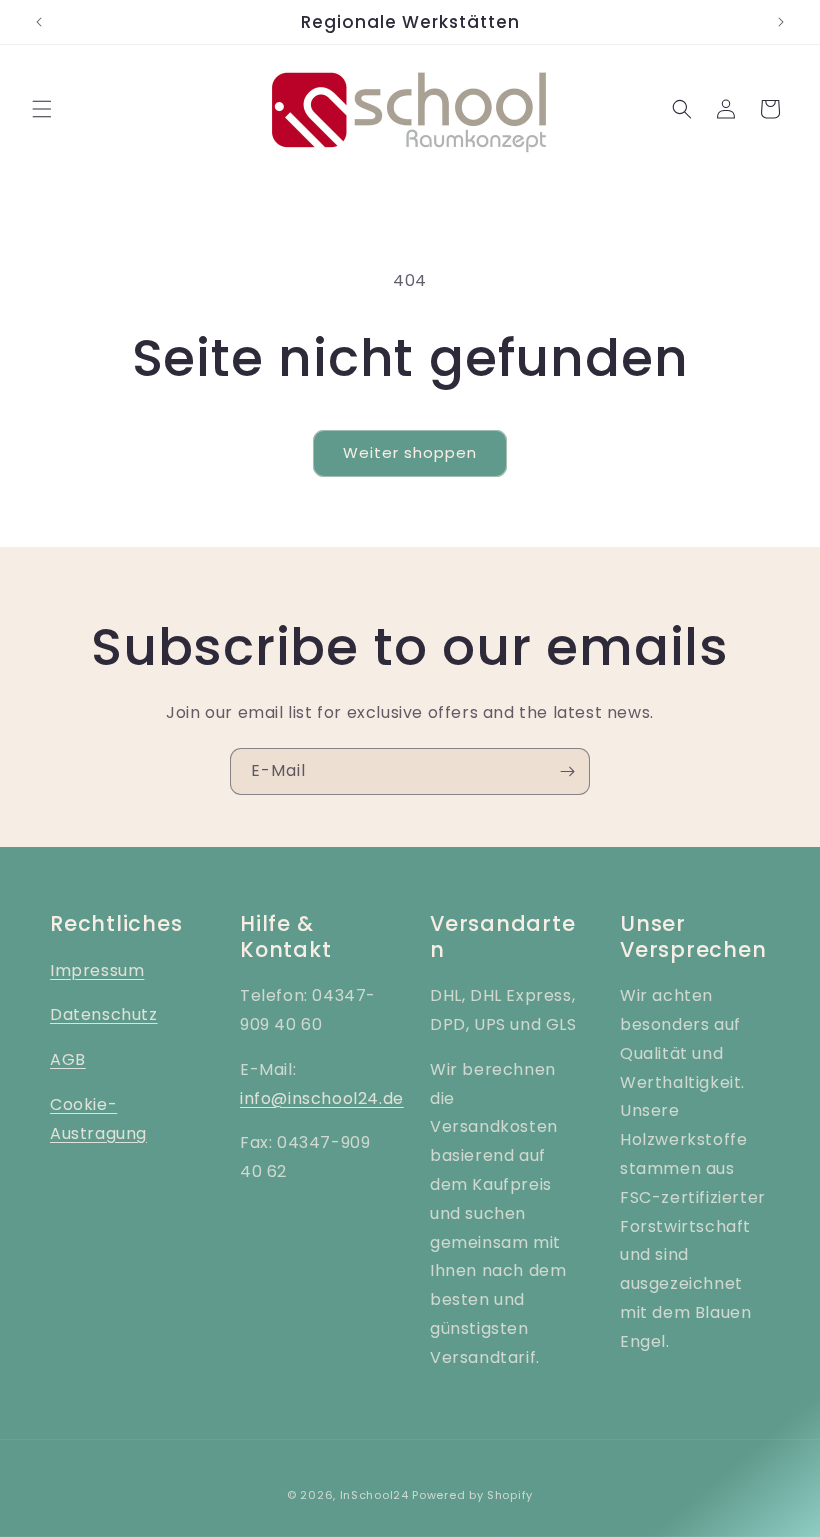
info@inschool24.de (322, 1098)
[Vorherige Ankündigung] (39, 22)
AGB (68, 1059)
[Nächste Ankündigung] (781, 22)
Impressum (97, 970)
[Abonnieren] (567, 771)
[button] (42, 109)
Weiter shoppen (410, 452)
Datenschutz (104, 1014)
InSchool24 (374, 1495)
